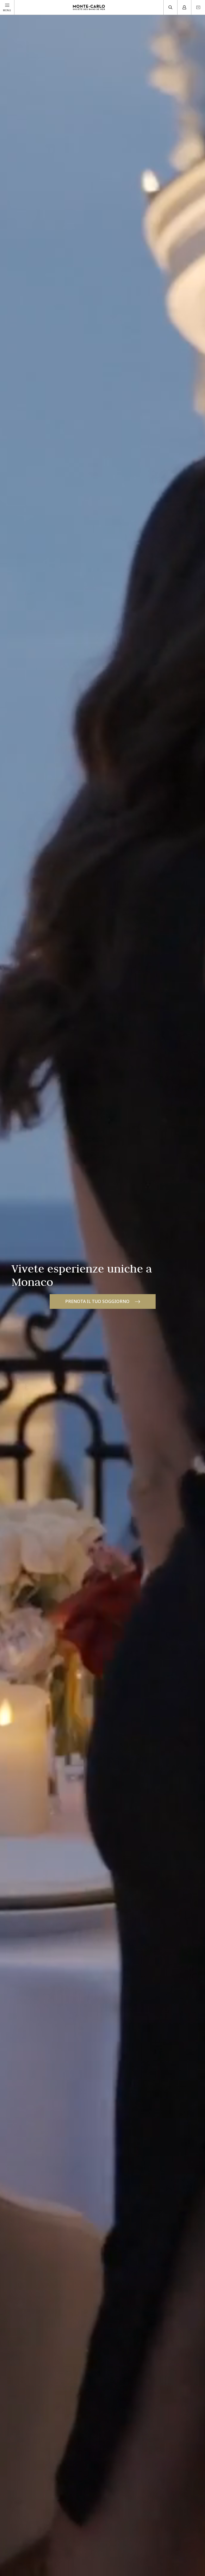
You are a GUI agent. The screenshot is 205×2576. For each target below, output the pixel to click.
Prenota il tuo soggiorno (97, 1301)
